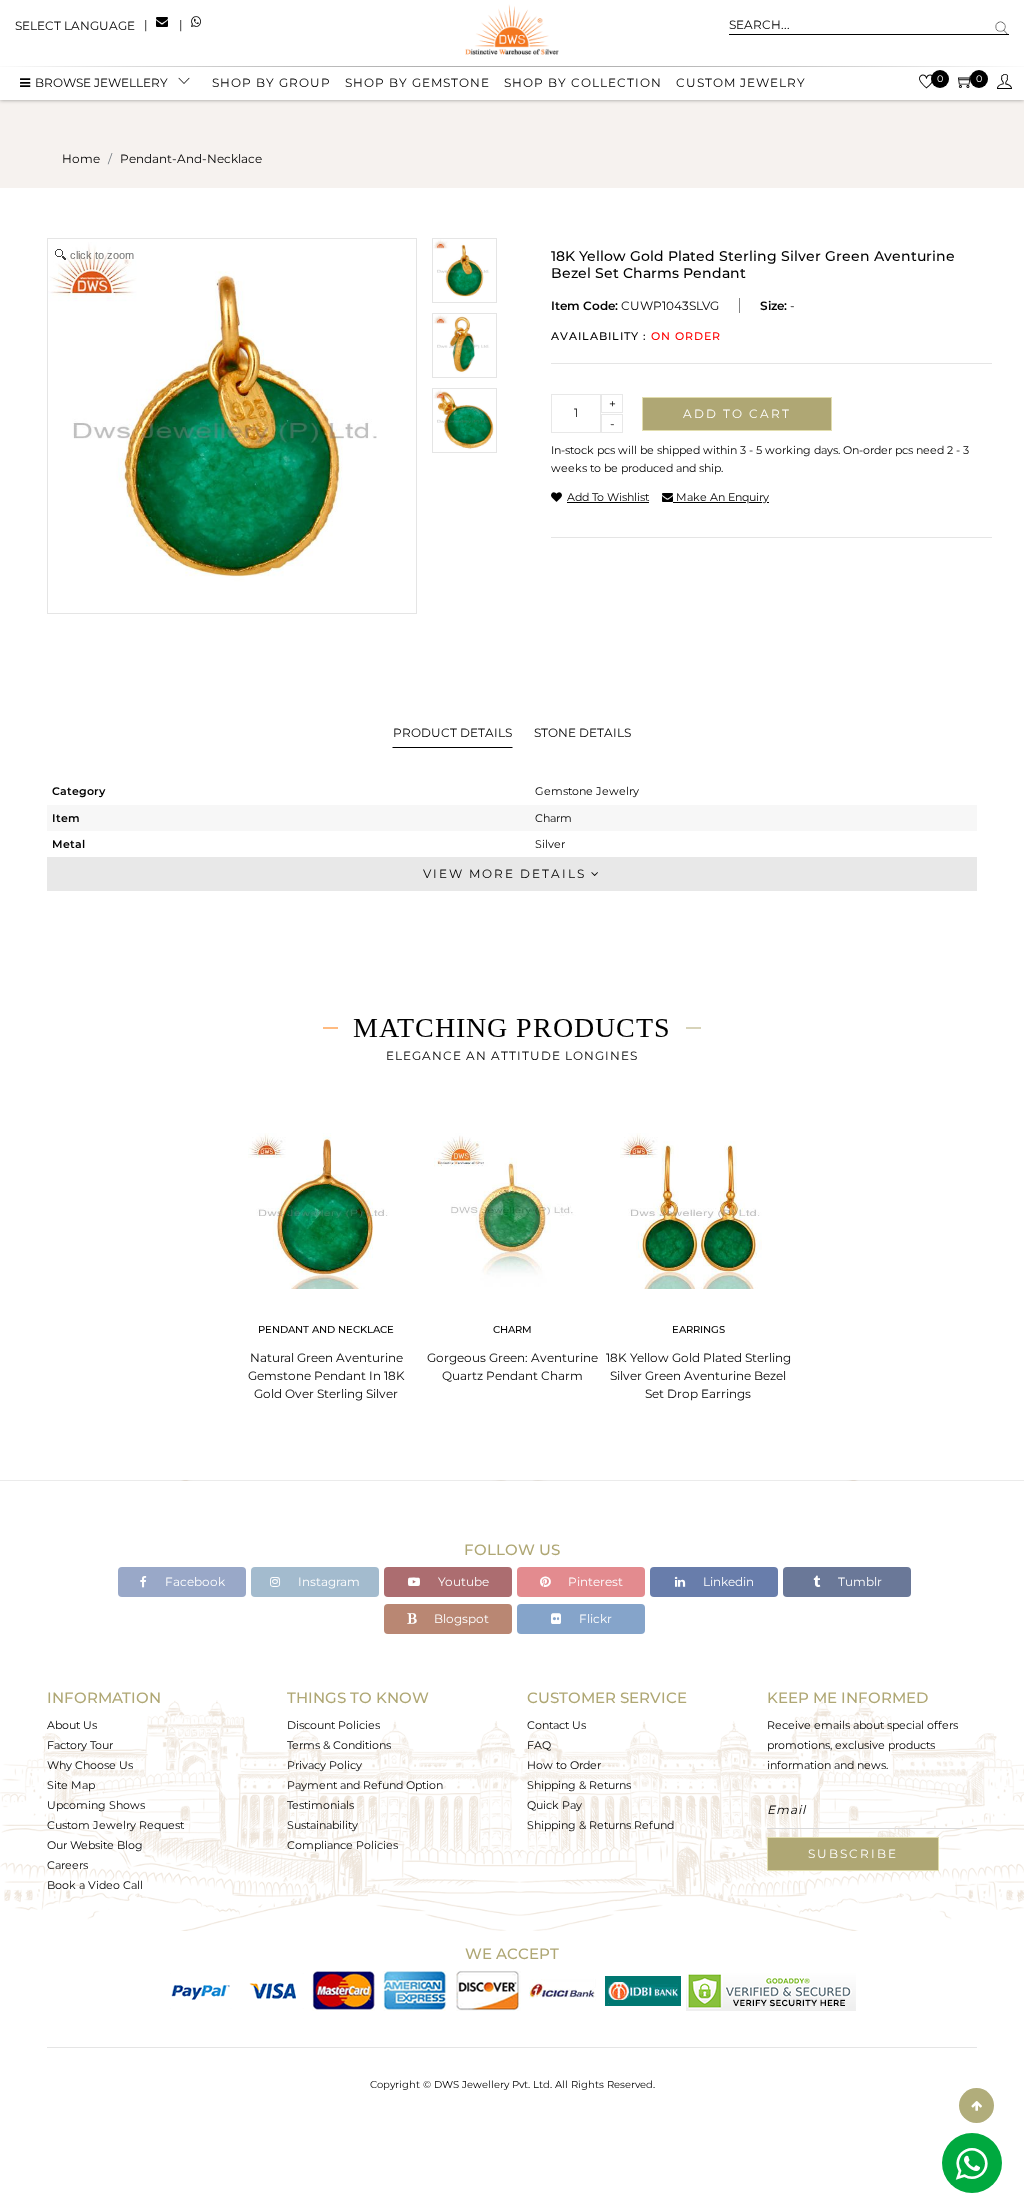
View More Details (507, 873)
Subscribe (853, 1853)
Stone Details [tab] (582, 732)
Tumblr (858, 1581)
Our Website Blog (95, 1845)
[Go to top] (976, 2105)
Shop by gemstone (417, 82)
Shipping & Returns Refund (600, 1825)
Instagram (327, 1581)
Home (81, 158)
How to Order (564, 1765)
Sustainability (322, 1825)
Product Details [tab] (452, 732)
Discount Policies (333, 1725)
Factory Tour (80, 1745)
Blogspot (460, 1618)
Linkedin (727, 1581)
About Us (72, 1725)
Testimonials (320, 1805)
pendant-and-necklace (191, 158)
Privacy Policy (324, 1765)
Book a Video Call (95, 1885)
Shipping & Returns (579, 1785)
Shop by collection (583, 82)
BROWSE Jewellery (101, 82)
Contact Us (556, 1725)
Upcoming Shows (96, 1805)
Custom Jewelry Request (115, 1825)
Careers (67, 1865)
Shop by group (271, 82)
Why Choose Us (90, 1765)
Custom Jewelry (741, 82)
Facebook (193, 1581)
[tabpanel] (326, 1260)
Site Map (71, 1785)
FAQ (539, 1745)
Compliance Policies (342, 1845)
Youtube (462, 1581)
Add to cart (737, 413)
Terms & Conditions (339, 1745)
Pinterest (594, 1581)
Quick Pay (554, 1805)
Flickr (594, 1618)
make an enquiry (721, 497)
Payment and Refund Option (365, 1785)
